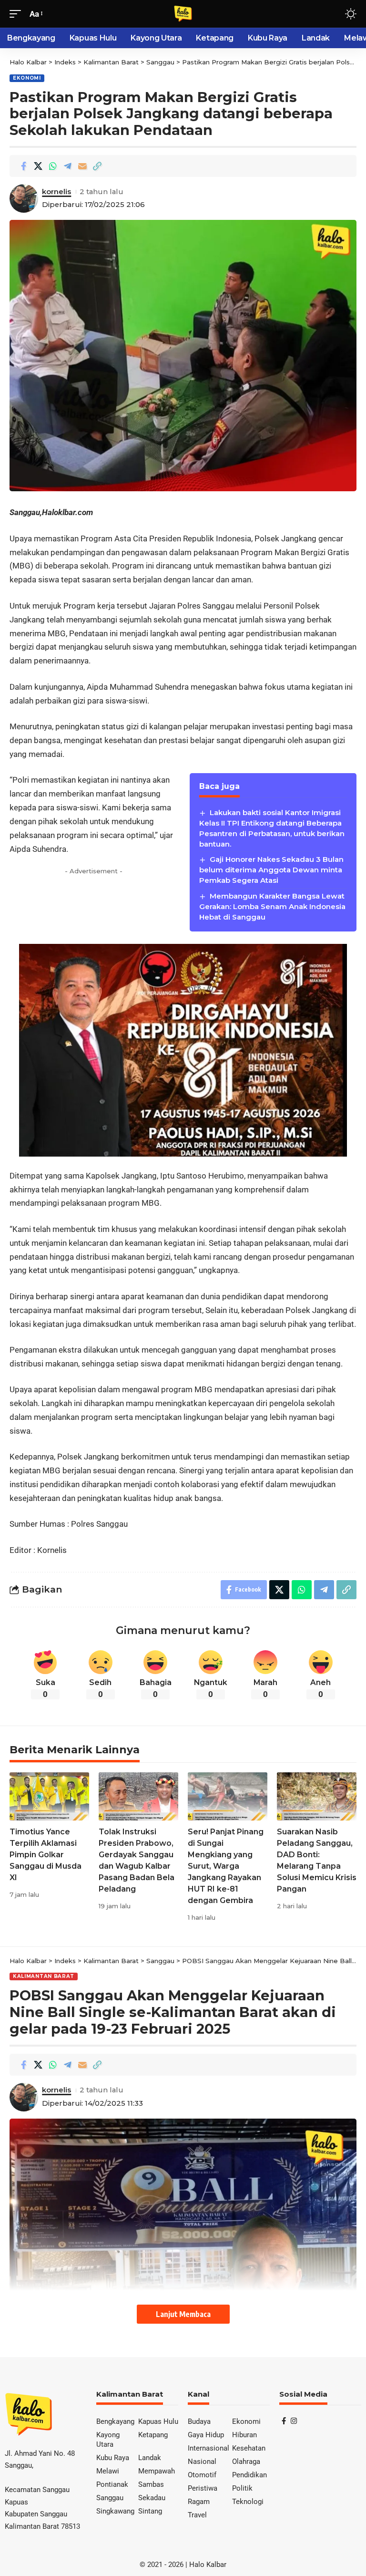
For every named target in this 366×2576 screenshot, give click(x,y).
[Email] (82, 166)
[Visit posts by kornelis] (24, 198)
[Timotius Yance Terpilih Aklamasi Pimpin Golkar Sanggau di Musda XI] (49, 1796)
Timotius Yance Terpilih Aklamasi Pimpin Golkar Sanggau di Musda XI (46, 1855)
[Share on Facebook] (23, 166)
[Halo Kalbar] (183, 14)
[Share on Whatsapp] (53, 166)
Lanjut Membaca (183, 2314)
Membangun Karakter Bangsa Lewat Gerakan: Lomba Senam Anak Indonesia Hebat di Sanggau (272, 906)
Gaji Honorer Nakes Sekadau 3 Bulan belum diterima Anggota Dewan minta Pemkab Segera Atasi (271, 870)
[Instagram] (294, 2421)
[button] (18, 14)
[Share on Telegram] (68, 166)
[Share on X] (38, 166)
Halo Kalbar (208, 2565)
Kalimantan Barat (44, 1976)
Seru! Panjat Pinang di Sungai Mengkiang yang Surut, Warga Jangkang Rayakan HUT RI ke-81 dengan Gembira (226, 1866)
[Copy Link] (97, 166)
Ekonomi (27, 78)
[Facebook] (284, 2421)
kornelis (56, 192)
